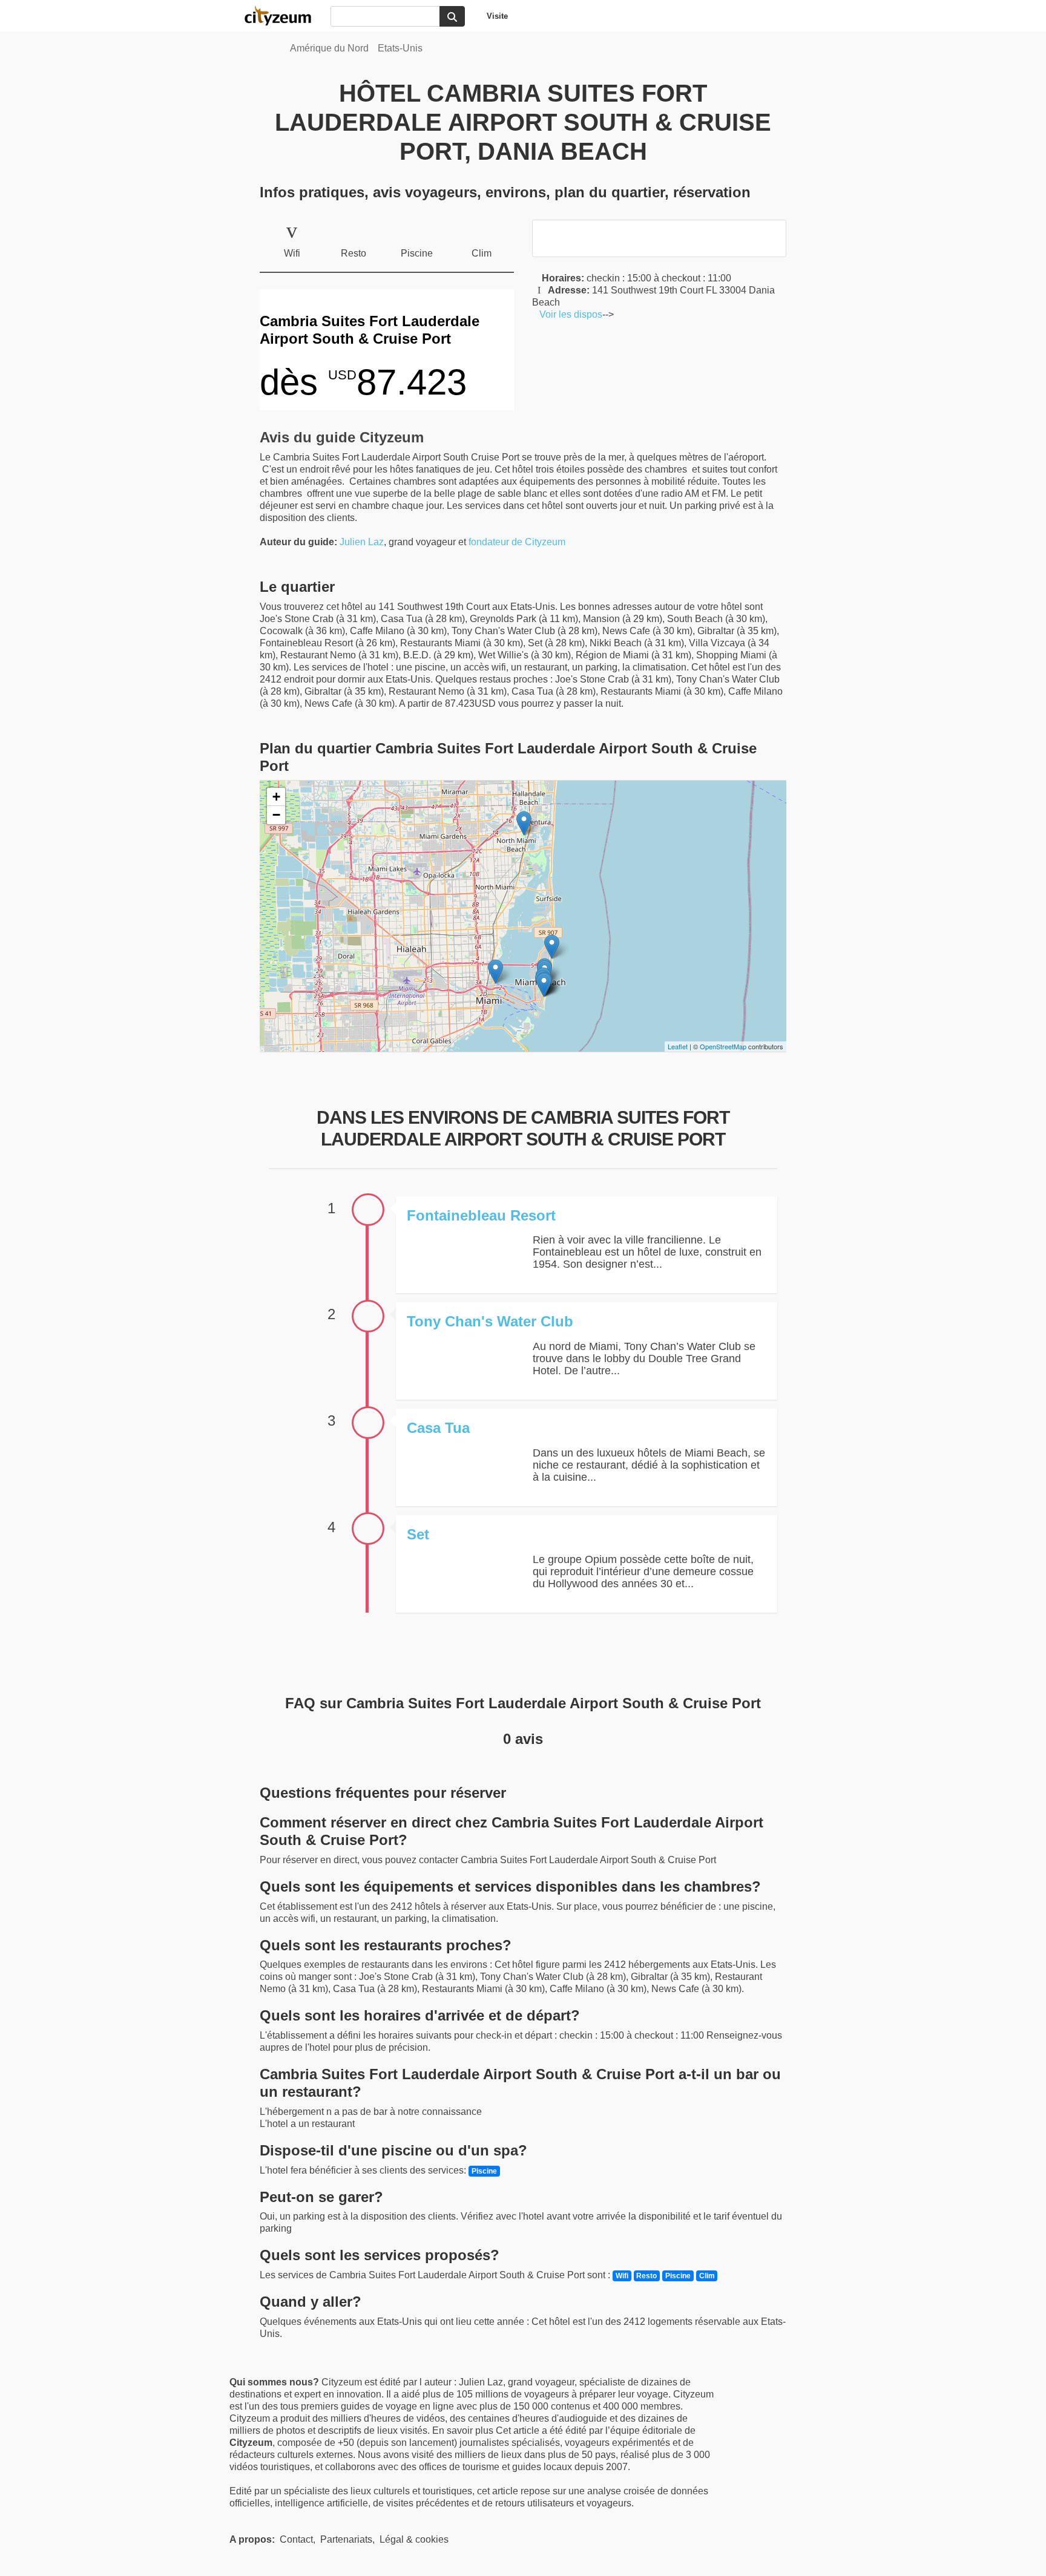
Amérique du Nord (329, 48)
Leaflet (678, 1046)
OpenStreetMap (723, 1046)
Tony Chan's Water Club (490, 1321)
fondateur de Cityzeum (517, 542)
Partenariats (346, 2539)
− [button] (276, 815)
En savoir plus (464, 2430)
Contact (296, 2539)
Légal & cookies (414, 2539)
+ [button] (276, 797)
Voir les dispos (567, 314)
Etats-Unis (400, 48)
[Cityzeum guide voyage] (284, 16)
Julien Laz (362, 542)
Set (418, 1534)
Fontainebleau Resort (481, 1215)
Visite (497, 16)
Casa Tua (438, 1428)
